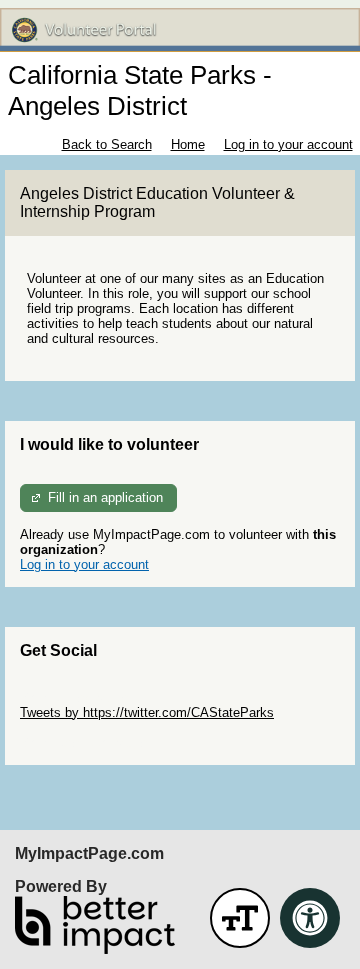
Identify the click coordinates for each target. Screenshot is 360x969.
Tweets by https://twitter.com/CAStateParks (147, 712)
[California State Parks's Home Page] (180, 30)
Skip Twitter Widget (76, 697)
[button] (240, 918)
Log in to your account (288, 144)
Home (188, 144)
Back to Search (107, 144)
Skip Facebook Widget (85, 742)
